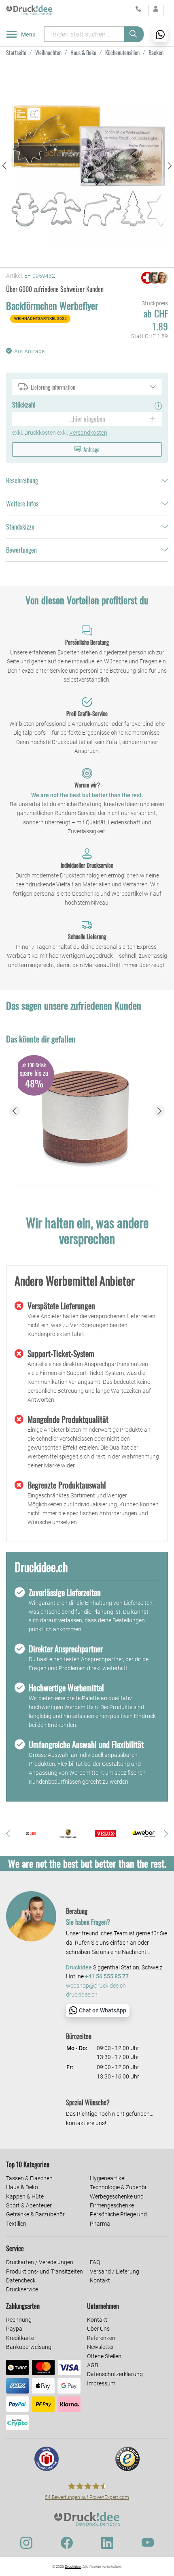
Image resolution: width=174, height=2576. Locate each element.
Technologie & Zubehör (118, 2187)
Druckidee (73, 2567)
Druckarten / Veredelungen (40, 2262)
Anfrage (91, 449)
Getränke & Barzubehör (35, 2214)
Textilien (16, 2224)
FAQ (95, 2262)
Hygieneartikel (108, 2178)
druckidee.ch (82, 1995)
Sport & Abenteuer (29, 2205)
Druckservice (22, 2289)
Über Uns (98, 2329)
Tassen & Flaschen (29, 2178)
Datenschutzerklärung (115, 2374)
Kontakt (100, 2280)
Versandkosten (88, 433)
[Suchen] (134, 34)
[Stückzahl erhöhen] (153, 419)
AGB (93, 2365)
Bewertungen (21, 550)
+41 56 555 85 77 (107, 1977)
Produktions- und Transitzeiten (45, 2271)
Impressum (101, 2383)
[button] (4, 166)
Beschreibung (22, 480)
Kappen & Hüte (25, 2196)
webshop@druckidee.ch (96, 1986)
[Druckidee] (29, 10)
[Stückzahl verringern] (21, 419)
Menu (28, 34)
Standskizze (20, 527)
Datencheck (21, 2280)
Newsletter (101, 2347)
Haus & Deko (22, 2187)
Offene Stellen (104, 2356)
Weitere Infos (22, 504)
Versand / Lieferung (115, 2271)
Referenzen (101, 2338)
